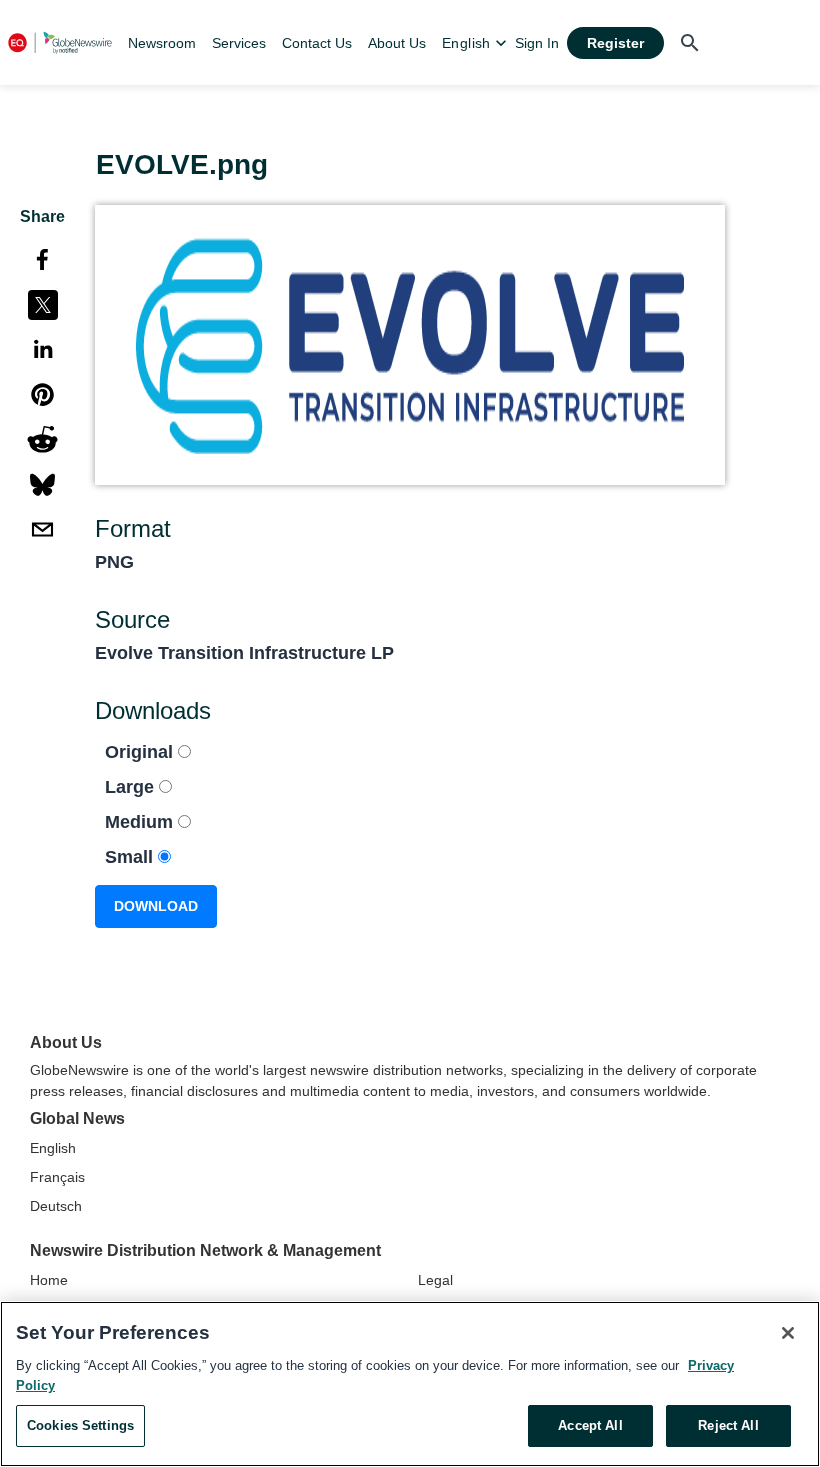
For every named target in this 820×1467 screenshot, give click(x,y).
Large (132, 787)
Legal (435, 1280)
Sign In (537, 43)
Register (615, 43)
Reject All (728, 1425)
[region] (410, 1384)
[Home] (60, 42)
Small (131, 857)
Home (49, 1280)
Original (141, 752)
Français (57, 1177)
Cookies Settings (80, 1425)
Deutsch (56, 1206)
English (53, 1148)
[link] (162, 43)
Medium (141, 822)
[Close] (788, 1333)
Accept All (590, 1425)
